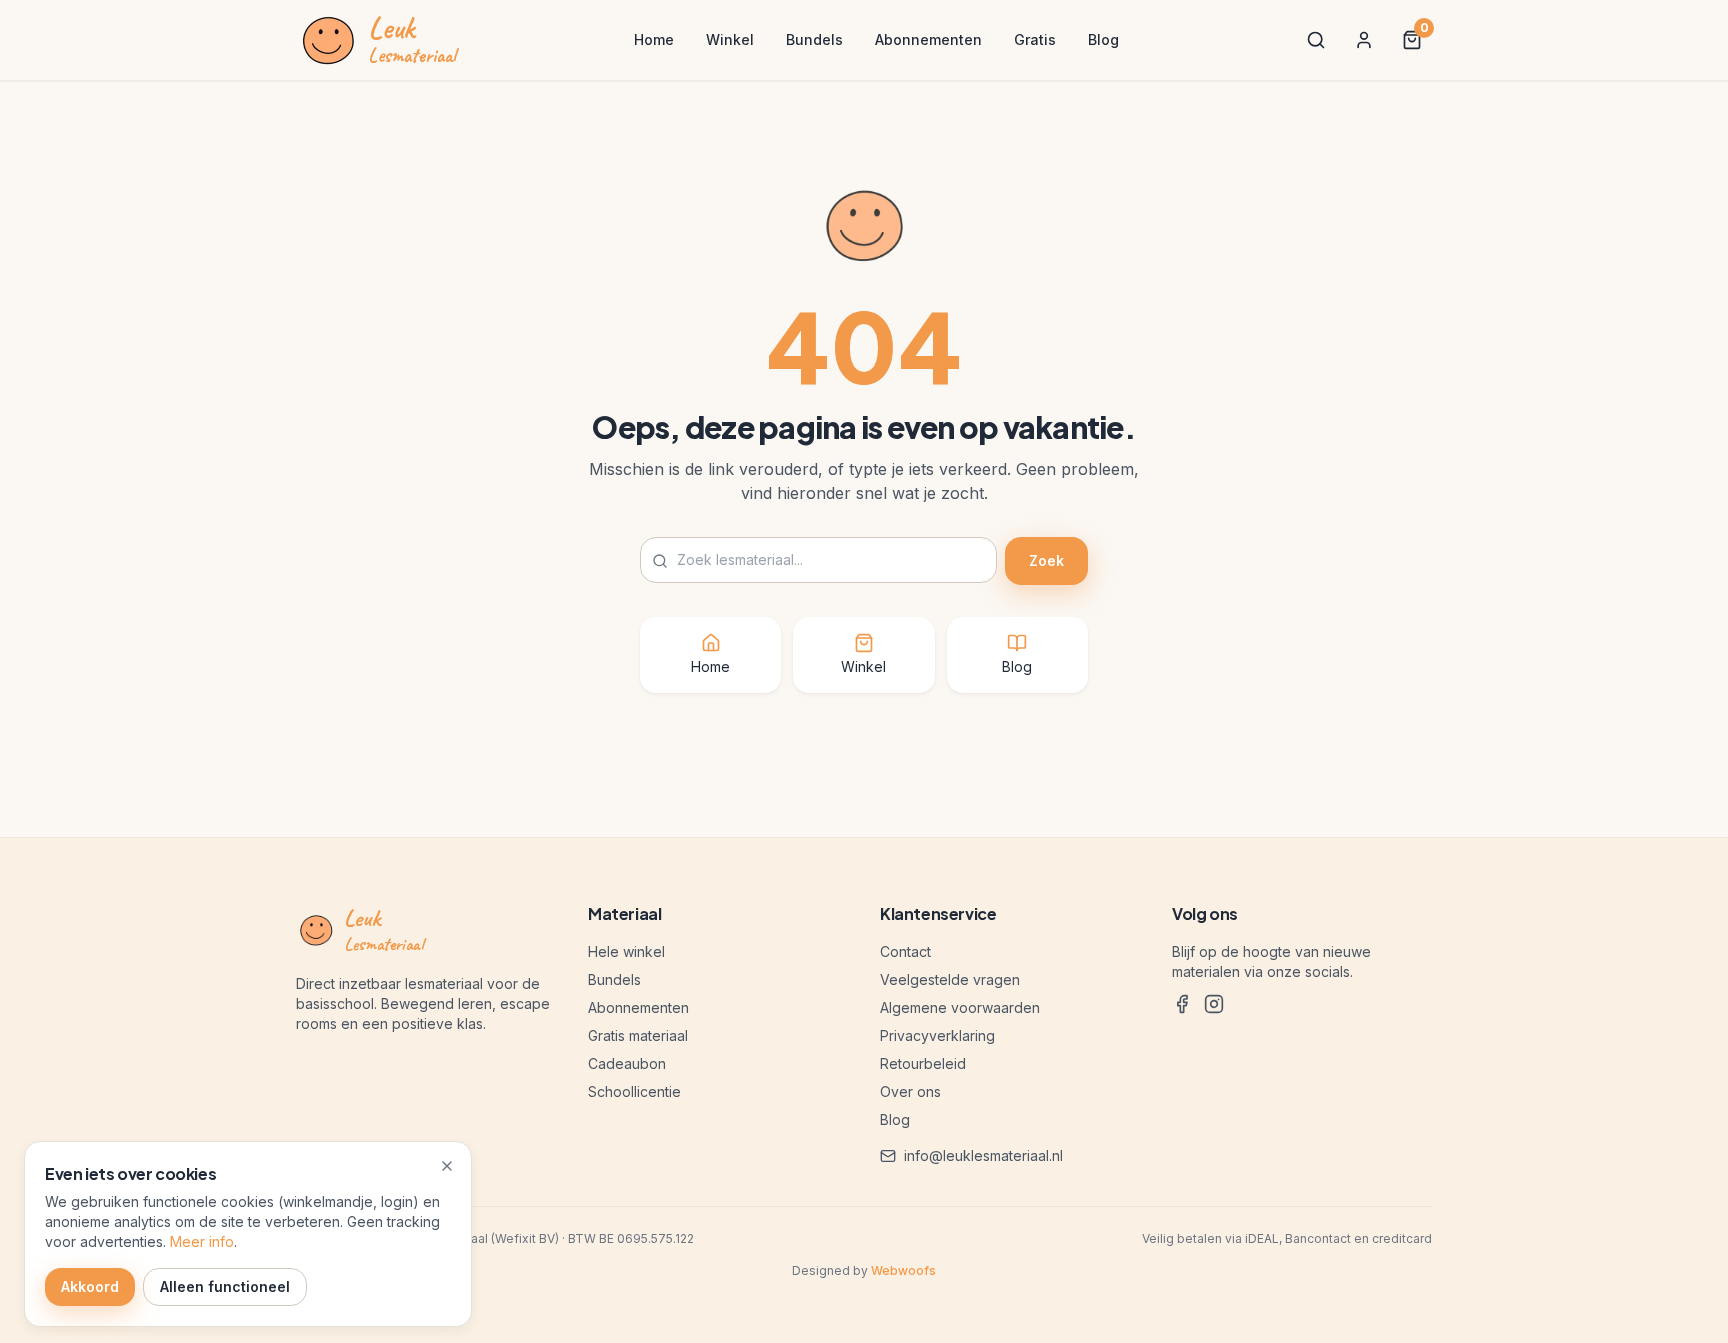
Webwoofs (903, 1270)
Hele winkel (626, 951)
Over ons (910, 1091)
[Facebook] (1182, 1004)
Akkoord (90, 1286)
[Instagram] (1214, 1004)
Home (654, 39)
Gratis (1035, 39)
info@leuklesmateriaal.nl (983, 1155)
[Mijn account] (1364, 40)
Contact (905, 951)
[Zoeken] (1316, 40)
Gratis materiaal (638, 1035)
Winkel (730, 39)
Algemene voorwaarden (960, 1007)
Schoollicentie (634, 1091)
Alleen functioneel (225, 1286)
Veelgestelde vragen (950, 979)
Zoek (1046, 560)
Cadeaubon (627, 1063)
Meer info (202, 1241)
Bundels (814, 39)
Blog (1103, 39)
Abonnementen (928, 39)
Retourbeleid (923, 1063)
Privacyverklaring (937, 1035)
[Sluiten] (447, 1166)
